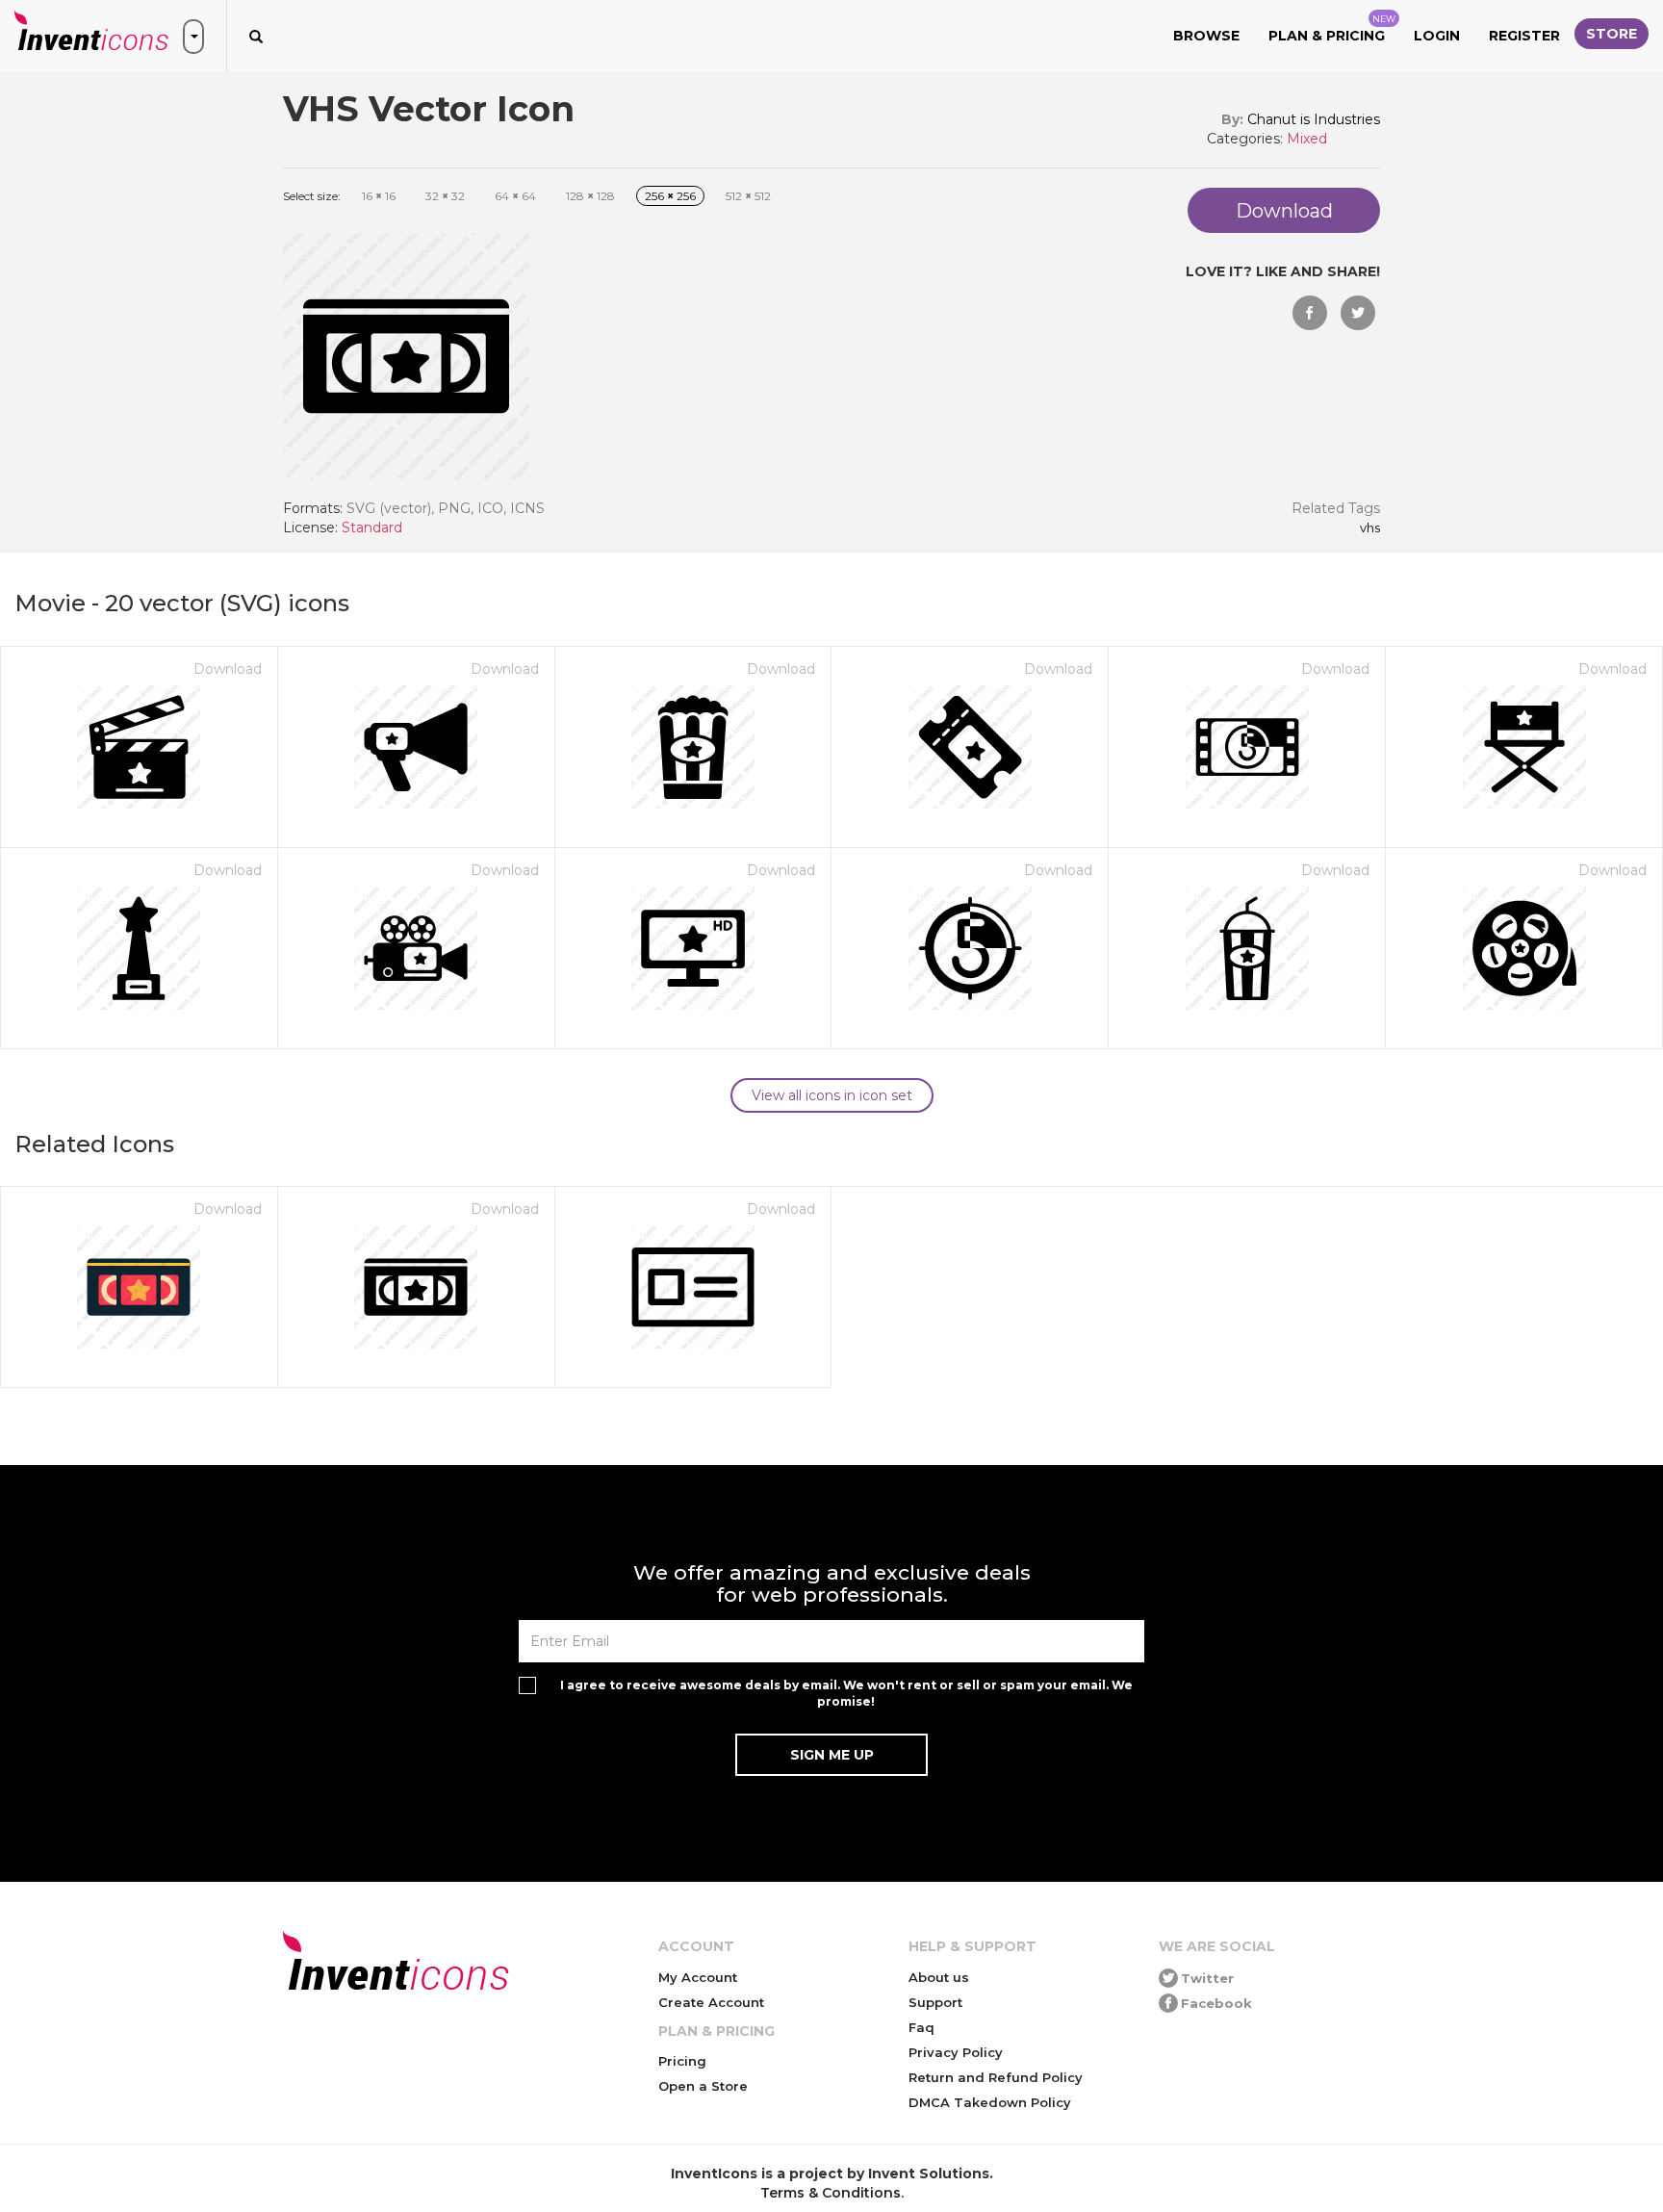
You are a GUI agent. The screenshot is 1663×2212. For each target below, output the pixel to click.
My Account (698, 1977)
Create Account (711, 2002)
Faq (921, 2027)
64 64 (515, 196)
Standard (372, 527)
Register (1524, 36)
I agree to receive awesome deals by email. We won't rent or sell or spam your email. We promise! (846, 1693)
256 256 (670, 196)
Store (1612, 34)
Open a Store (703, 2086)
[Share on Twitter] (1358, 313)
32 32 (445, 196)
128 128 (590, 196)
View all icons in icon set (832, 1095)
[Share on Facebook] (1310, 313)
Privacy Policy (956, 2052)
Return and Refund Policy (996, 2077)
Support (935, 2002)
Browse (1206, 36)
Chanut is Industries (1314, 119)
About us (939, 1977)
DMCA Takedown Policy (990, 2102)
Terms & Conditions (831, 2193)
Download (228, 669)
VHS (1370, 528)
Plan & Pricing (1332, 29)
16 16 (379, 196)
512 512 (748, 196)
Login (1437, 36)
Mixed (1307, 139)
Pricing (682, 2061)
